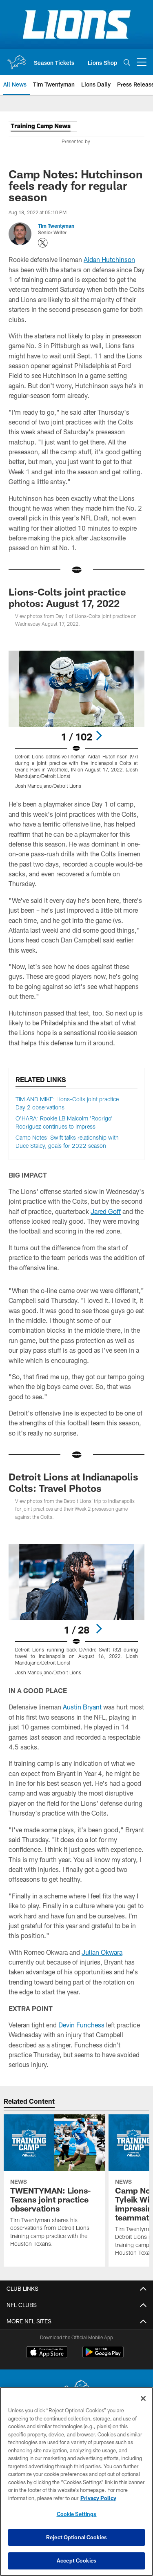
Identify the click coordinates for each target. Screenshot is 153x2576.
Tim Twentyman (56, 226)
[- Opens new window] (43, 128)
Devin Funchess (81, 2025)
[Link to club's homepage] (16, 59)
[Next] (99, 736)
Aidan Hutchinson (109, 259)
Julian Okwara (102, 1952)
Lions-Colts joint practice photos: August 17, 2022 (67, 597)
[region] (76, 2482)
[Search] (127, 62)
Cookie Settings (77, 2514)
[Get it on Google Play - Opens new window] (103, 2356)
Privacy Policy (98, 2498)
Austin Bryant (82, 1707)
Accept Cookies (76, 2560)
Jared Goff (106, 1211)
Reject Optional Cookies (76, 2537)
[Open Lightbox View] (76, 720)
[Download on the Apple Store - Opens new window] (47, 2353)
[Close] (143, 2398)
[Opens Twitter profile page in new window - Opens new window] (43, 243)
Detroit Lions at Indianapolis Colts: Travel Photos (73, 1482)
